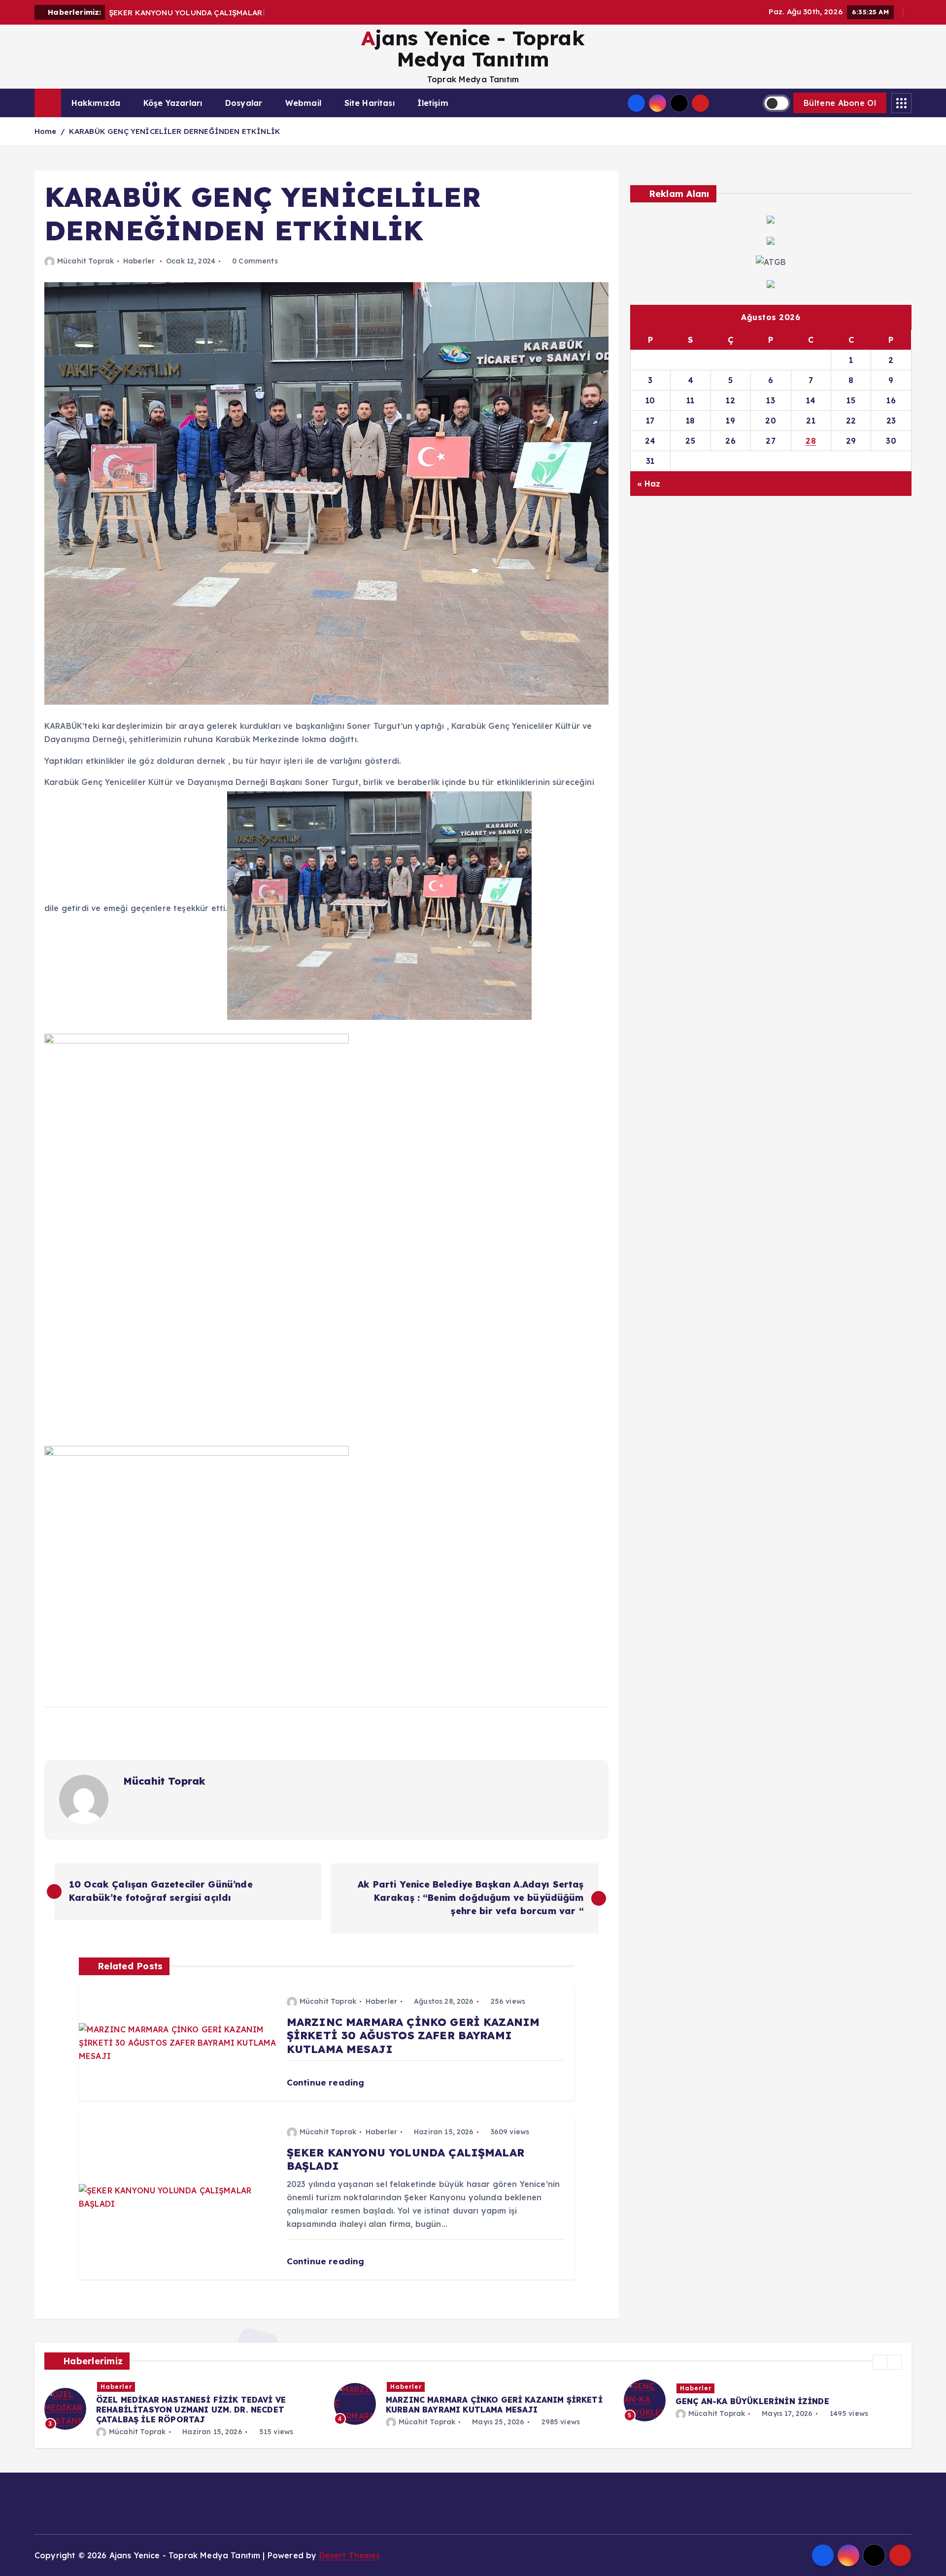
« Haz (649, 484)
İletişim (433, 103)
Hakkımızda (96, 103)
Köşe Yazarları (173, 103)
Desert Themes (350, 2555)
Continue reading (327, 2082)
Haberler (139, 261)
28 (811, 441)
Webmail (303, 103)
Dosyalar (244, 103)
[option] (183, 2404)
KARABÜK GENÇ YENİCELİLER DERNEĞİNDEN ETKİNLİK (175, 131)
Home (46, 131)
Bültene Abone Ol (840, 103)
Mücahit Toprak (85, 261)
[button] (880, 2362)
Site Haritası (370, 103)
